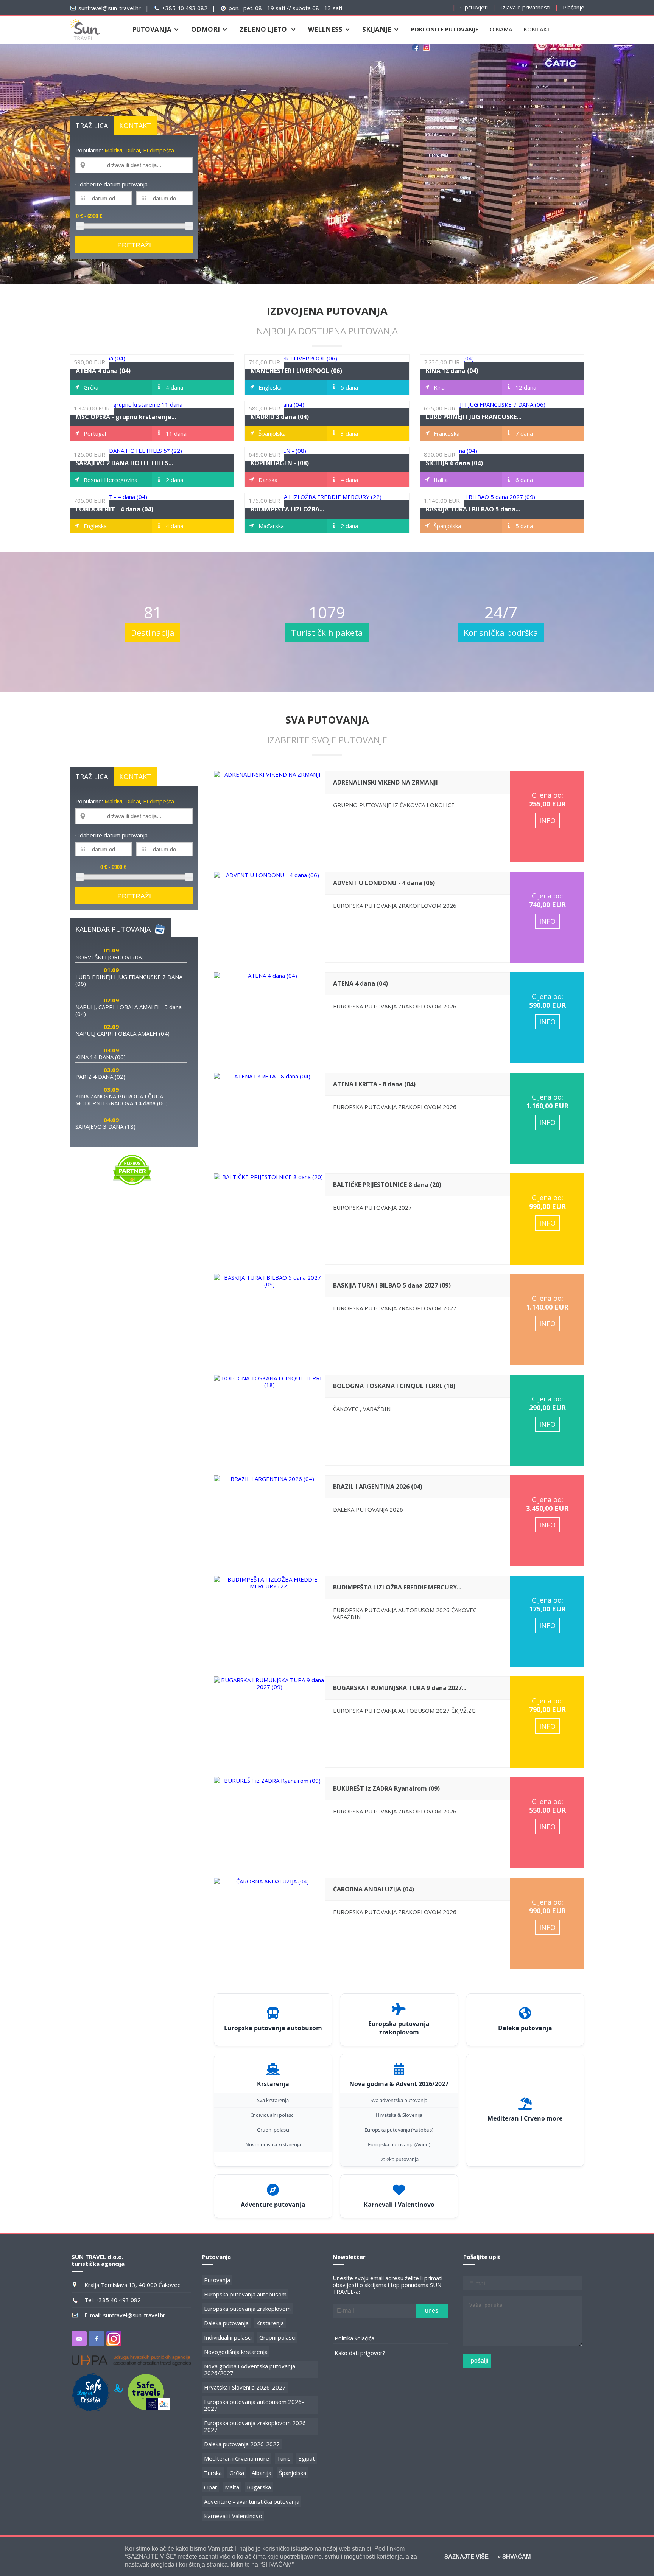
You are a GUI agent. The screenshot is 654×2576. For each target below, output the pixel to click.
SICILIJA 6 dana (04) (454, 463)
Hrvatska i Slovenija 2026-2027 (245, 2387)
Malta (232, 2487)
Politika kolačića (354, 2338)
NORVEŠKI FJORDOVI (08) (110, 957)
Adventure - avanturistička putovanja (252, 2501)
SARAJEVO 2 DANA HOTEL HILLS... (124, 463)
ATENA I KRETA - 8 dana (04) (374, 1084)
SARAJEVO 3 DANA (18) (105, 1126)
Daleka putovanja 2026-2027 (242, 2444)
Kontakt (537, 29)
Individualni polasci (273, 2115)
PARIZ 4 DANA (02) (100, 1077)
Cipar (211, 2487)
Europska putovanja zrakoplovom (247, 2309)
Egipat (307, 2458)
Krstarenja (270, 2323)
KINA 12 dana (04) (452, 371)
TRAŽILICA (92, 126)
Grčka (237, 2473)
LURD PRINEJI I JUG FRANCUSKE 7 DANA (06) (129, 980)
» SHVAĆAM (514, 2557)
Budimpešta (159, 150)
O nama (501, 29)
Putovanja (217, 2280)
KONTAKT (135, 126)
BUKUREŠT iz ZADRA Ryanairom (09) (386, 1788)
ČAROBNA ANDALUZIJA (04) (374, 1889)
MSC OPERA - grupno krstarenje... (126, 417)
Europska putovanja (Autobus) (399, 2130)
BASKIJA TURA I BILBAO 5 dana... (473, 509)
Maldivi (113, 150)
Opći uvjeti (474, 7)
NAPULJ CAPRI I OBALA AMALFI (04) (122, 1033)
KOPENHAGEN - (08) (280, 463)
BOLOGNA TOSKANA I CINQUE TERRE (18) (394, 1386)
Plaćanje (574, 7)
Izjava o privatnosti (525, 7)
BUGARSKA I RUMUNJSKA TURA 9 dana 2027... (400, 1688)
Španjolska (293, 2473)
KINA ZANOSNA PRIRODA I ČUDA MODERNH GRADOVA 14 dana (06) (121, 1100)
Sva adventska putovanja (399, 2100)
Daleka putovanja (399, 2159)
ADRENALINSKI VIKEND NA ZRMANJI (385, 782)
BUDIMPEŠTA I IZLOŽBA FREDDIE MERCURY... (397, 1587)
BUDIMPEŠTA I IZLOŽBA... (287, 509)
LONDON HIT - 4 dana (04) (114, 509)
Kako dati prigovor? (360, 2353)
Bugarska (259, 2487)
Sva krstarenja (273, 2100)
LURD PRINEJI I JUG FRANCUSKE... (473, 417)
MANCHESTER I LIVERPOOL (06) (296, 371)
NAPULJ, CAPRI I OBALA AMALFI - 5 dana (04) (128, 1010)
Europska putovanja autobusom (245, 2294)
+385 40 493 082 (185, 8)
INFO (547, 820)
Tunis (284, 2458)
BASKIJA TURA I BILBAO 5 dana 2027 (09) (392, 1285)
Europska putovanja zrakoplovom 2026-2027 (256, 2426)
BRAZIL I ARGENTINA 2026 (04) (378, 1487)
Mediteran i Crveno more (237, 2458)
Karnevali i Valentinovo (233, 2516)
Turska (213, 2473)
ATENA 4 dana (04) (103, 371)
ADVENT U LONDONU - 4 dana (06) (384, 883)
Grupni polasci (273, 2130)
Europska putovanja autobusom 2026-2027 (254, 2405)
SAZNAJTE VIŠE (466, 2557)
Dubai (133, 150)
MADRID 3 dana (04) (280, 417)
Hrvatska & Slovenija (399, 2115)
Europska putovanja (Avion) (399, 2144)
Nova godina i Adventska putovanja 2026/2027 (250, 2369)
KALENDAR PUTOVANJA (113, 929)
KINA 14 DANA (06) (100, 1057)
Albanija (262, 2473)
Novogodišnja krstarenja (273, 2144)
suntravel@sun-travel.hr (110, 8)
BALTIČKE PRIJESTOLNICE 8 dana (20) (387, 1185)
